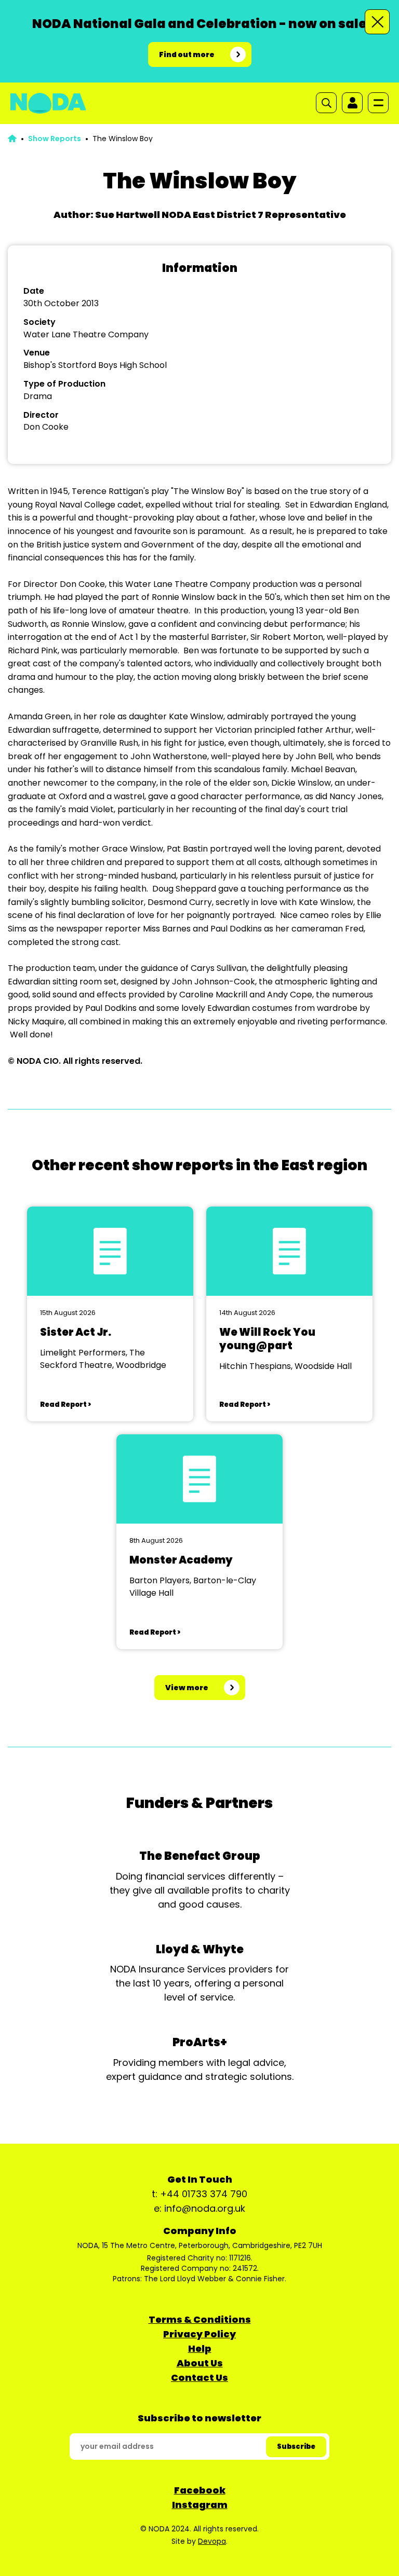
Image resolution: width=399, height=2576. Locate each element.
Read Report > (65, 1405)
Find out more (187, 54)
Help (200, 2348)
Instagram (200, 2505)
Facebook (200, 2490)
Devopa (212, 2541)
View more (187, 1688)
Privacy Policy (199, 2334)
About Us (200, 2363)
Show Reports (55, 139)
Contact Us (199, 2378)
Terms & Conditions (200, 2319)
